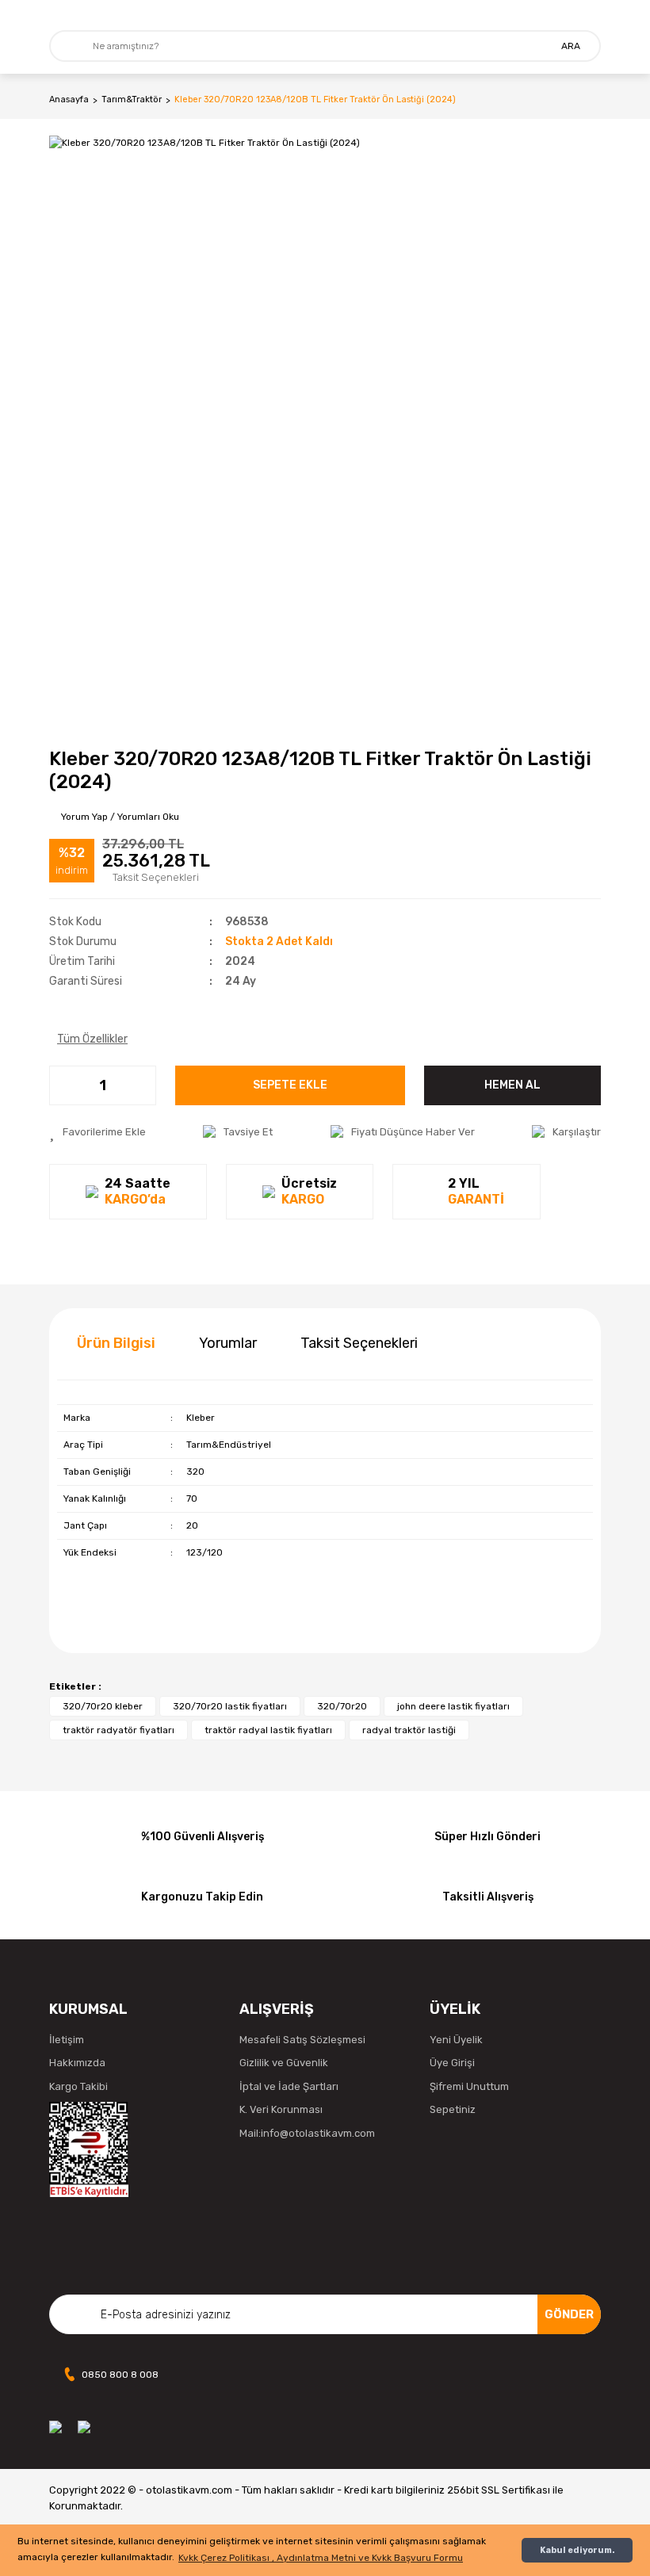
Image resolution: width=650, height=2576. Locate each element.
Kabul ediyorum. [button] (577, 2550)
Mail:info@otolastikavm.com (307, 2133)
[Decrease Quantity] (62, 1085)
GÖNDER (569, 2314)
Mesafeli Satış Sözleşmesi (302, 2040)
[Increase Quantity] (143, 1085)
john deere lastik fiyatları (453, 1706)
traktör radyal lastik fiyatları (268, 1730)
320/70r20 (342, 1706)
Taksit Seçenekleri (359, 1343)
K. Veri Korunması (281, 2109)
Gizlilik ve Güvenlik (284, 2063)
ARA (571, 46)
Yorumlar (228, 1343)
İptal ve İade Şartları (289, 2086)
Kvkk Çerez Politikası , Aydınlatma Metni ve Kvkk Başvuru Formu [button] (321, 2558)
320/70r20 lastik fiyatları (230, 1706)
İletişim (67, 2040)
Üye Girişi (452, 2063)
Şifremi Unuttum (469, 2086)
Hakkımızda (77, 2063)
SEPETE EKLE (290, 1085)
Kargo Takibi (78, 2086)
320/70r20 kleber (103, 1706)
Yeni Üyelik (456, 2040)
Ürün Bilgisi (116, 1343)
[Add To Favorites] (97, 1132)
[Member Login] (589, 15)
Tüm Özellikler (92, 1039)
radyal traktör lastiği (409, 1730)
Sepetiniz (453, 2109)
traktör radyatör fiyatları (119, 1730)
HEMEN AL (512, 1085)
